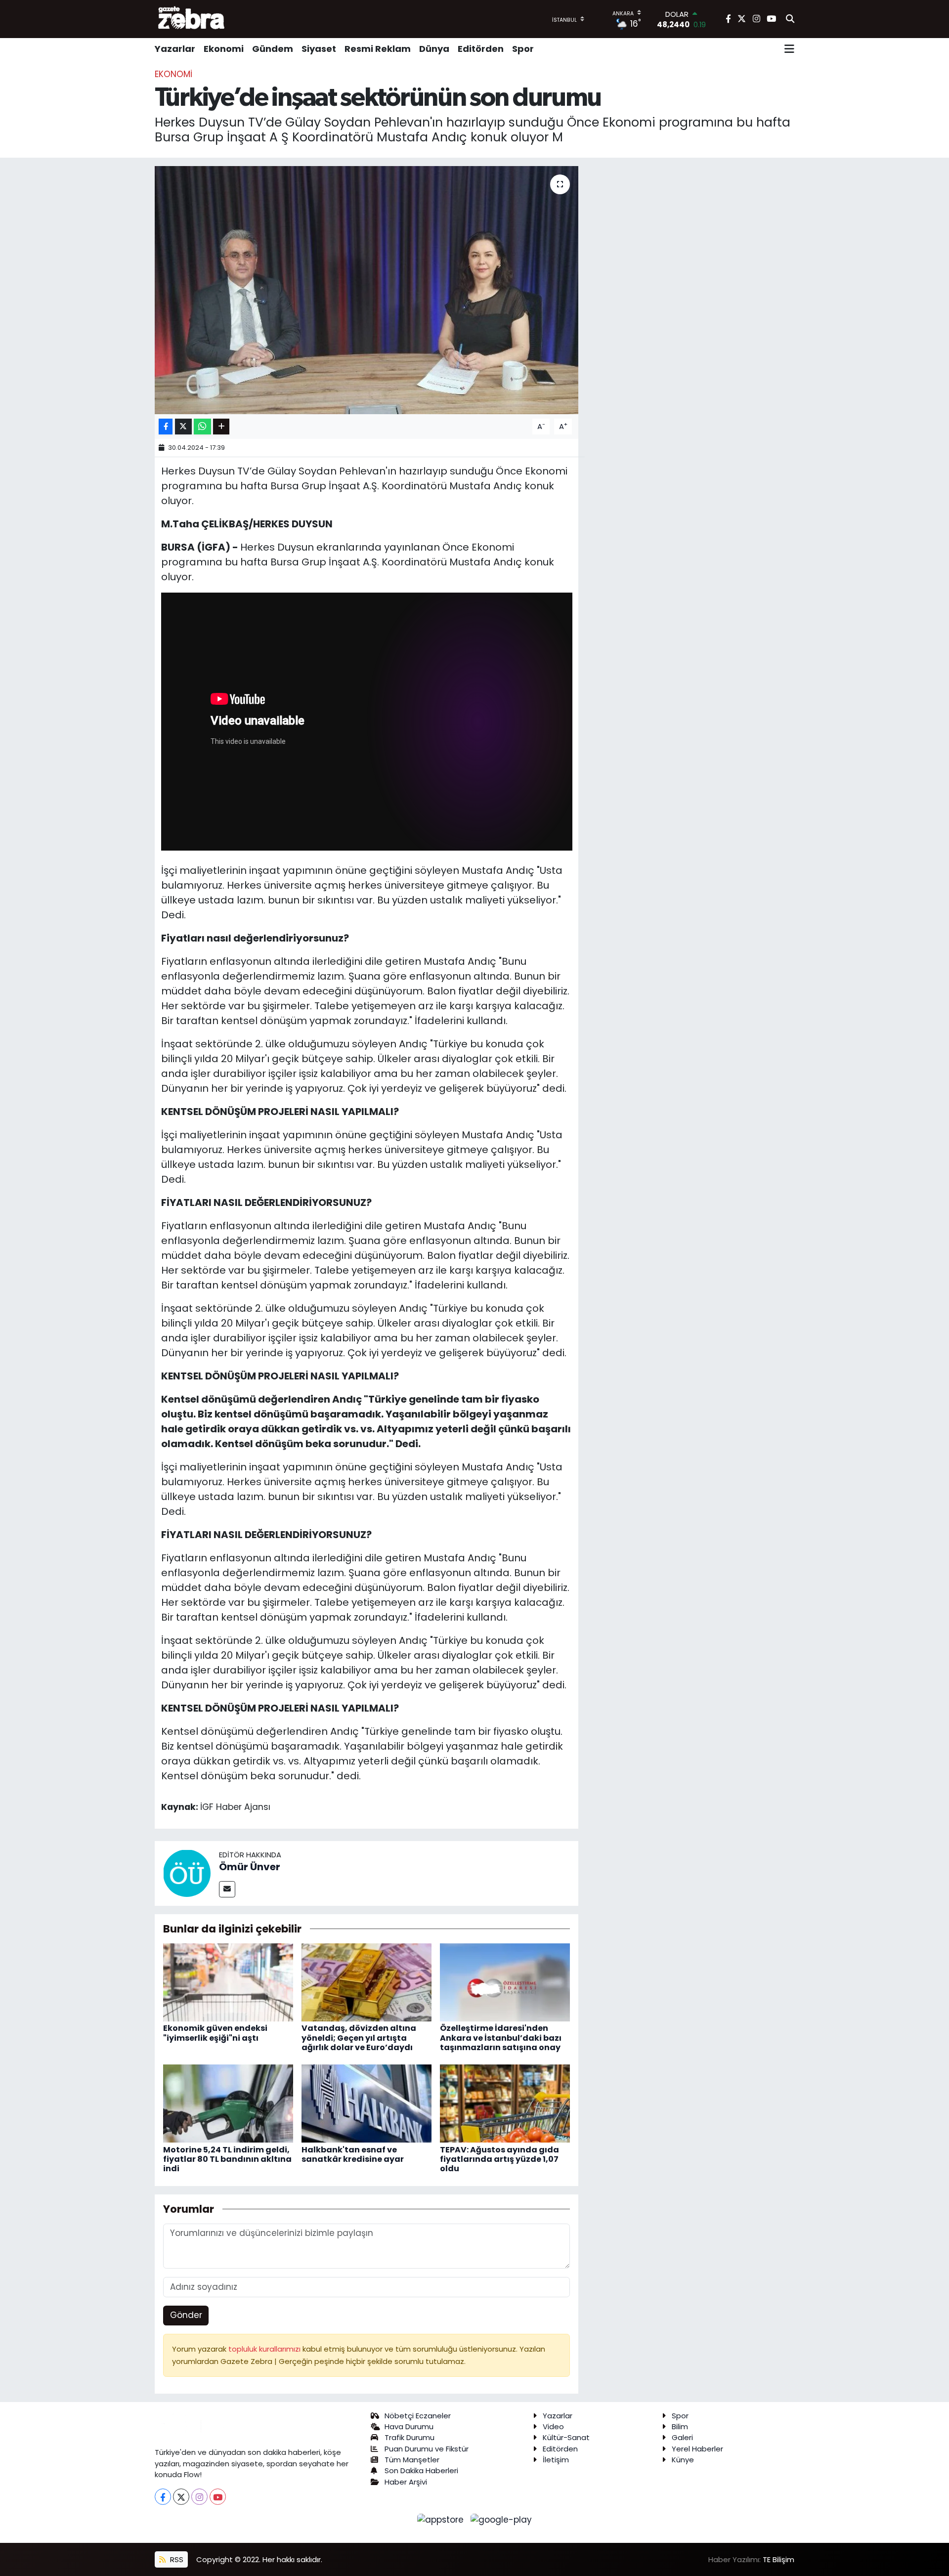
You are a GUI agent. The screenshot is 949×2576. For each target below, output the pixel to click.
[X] (181, 2497)
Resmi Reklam (378, 49)
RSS (176, 2559)
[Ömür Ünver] (187, 1873)
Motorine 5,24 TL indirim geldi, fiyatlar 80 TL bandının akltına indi (227, 2159)
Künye (683, 2460)
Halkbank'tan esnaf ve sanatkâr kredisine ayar (353, 2154)
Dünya (434, 49)
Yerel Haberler (697, 2449)
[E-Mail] (227, 1889)
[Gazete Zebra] (192, 19)
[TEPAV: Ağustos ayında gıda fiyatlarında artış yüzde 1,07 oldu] (505, 2103)
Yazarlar (175, 49)
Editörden (481, 49)
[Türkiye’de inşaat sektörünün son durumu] (367, 290)
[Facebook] (163, 2497)
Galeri (682, 2437)
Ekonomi (224, 49)
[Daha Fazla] (221, 427)
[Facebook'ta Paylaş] (166, 427)
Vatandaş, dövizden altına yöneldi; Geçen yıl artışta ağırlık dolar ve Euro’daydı (359, 2038)
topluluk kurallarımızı (265, 2349)
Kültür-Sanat (566, 2437)
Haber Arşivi (406, 2482)
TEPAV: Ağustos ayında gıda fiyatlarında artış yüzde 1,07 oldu (499, 2159)
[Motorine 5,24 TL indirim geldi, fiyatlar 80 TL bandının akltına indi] (228, 2103)
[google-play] (501, 2519)
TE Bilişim (778, 2559)
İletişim (556, 2460)
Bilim (680, 2426)
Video (553, 2426)
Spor (523, 49)
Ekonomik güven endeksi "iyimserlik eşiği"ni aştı (215, 2033)
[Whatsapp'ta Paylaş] (202, 427)
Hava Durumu (409, 2426)
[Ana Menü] (789, 49)
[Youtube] (218, 2497)
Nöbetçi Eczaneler (418, 2416)
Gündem (273, 49)
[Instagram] (199, 2497)
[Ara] (790, 19)
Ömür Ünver (250, 1867)
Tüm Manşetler (412, 2460)
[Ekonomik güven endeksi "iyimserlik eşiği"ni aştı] (228, 1982)
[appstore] (442, 2519)
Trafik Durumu (410, 2437)
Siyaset (319, 49)
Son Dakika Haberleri (421, 2470)
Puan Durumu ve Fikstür (427, 2449)
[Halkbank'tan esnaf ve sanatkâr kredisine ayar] (367, 2103)
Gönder (186, 2315)
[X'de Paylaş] (183, 427)
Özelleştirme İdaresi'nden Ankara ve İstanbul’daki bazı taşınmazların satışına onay (501, 2038)
